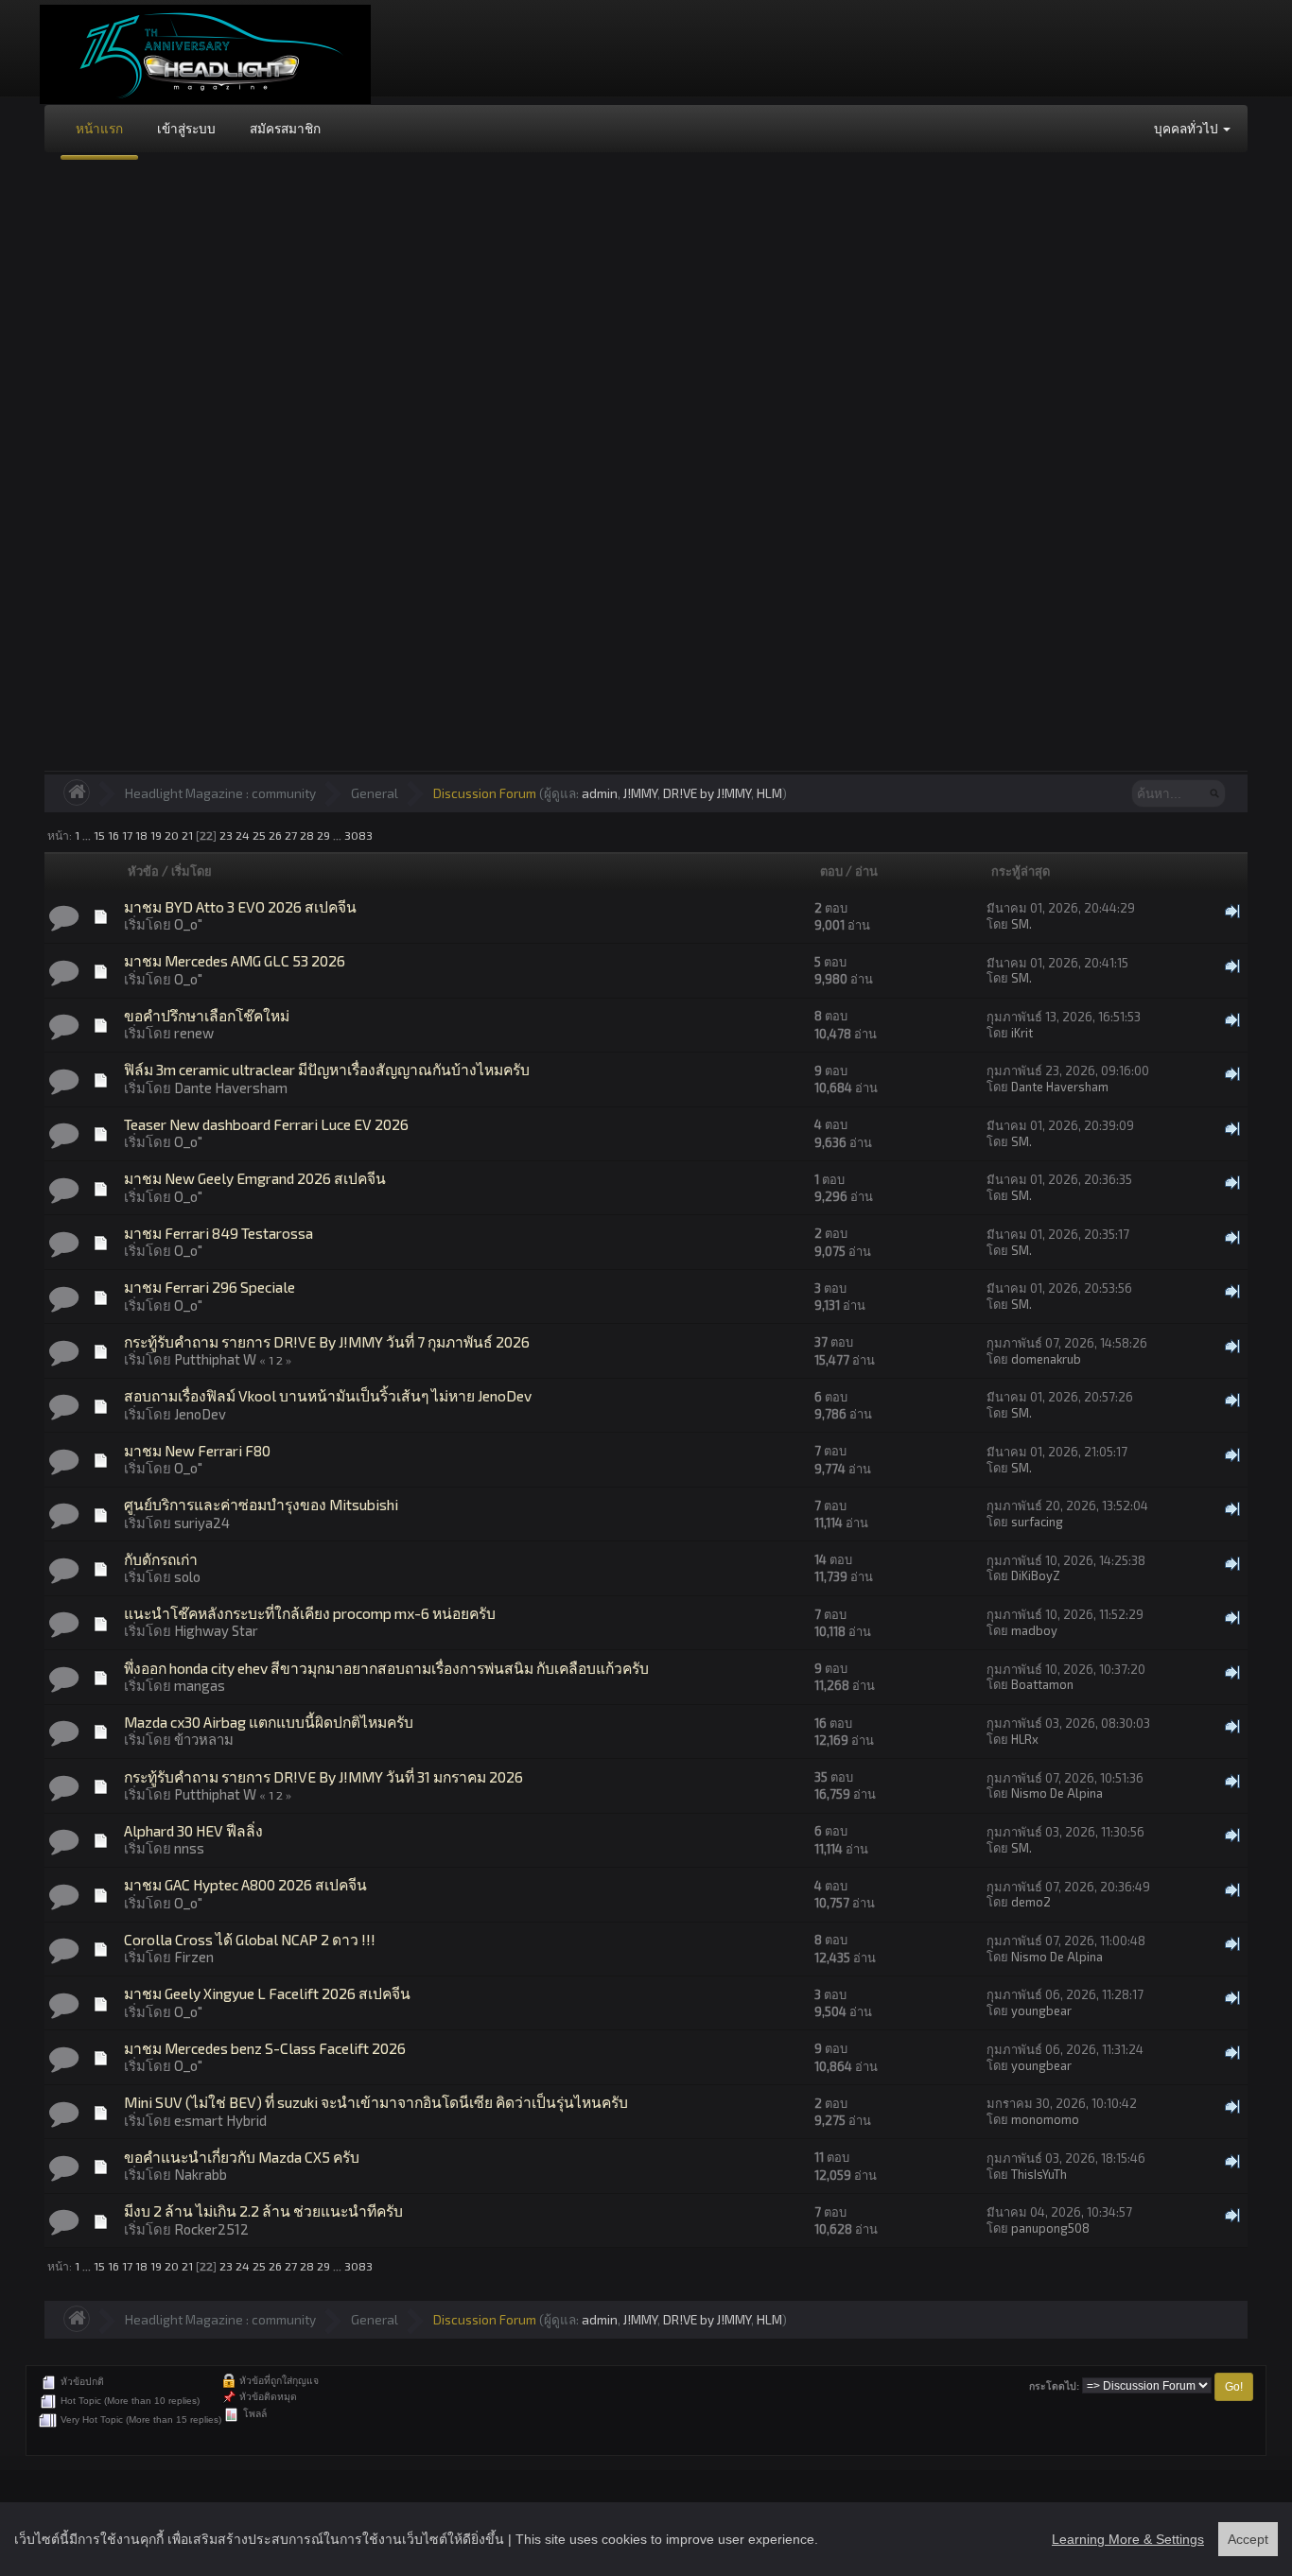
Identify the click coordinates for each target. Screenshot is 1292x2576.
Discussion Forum (485, 793)
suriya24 (202, 1523)
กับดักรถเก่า (161, 1559)
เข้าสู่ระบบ (186, 128)
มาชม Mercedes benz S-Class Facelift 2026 (265, 2048)
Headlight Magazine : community (220, 793)
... (88, 835)
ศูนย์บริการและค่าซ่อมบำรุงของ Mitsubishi (261, 1504)
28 (307, 835)
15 (99, 835)
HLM (769, 793)
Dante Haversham (231, 1088)
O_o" (188, 924)
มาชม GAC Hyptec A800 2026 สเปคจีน (245, 1884)
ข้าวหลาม (204, 1739)
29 (323, 835)
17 (127, 835)
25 (259, 835)
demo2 (1031, 1902)
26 (275, 835)
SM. (1021, 924)
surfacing (1037, 1522)
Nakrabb (201, 2174)
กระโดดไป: (1054, 2386)
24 (243, 835)
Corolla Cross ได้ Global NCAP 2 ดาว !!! (250, 1939)
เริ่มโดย (192, 871)
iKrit (1022, 1033)
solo (187, 1576)
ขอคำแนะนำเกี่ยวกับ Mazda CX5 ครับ (242, 2157)
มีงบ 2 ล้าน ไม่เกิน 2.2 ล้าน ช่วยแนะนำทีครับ (263, 2210)
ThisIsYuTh (1039, 2174)
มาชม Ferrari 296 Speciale (210, 1287)
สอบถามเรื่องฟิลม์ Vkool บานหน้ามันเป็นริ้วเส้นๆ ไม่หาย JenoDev (328, 1395)
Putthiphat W (215, 1359)
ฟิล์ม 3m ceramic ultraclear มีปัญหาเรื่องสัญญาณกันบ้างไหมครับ (327, 1069)
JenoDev (200, 1414)
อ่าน (866, 871)
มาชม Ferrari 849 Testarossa (218, 1233)
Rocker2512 (211, 2229)
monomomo (1045, 2119)
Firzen (194, 1957)
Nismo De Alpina (1057, 1793)
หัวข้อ (143, 871)
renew (194, 1033)
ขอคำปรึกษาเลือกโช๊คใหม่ (207, 1015)
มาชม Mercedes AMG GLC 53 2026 (235, 960)
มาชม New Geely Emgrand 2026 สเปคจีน (255, 1178)
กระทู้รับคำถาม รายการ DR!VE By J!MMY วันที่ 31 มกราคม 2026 (323, 1776)
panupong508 (1050, 2228)
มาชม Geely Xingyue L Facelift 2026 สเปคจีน (267, 1993)
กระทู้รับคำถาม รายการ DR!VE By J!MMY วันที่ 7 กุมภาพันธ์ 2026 (327, 1341)
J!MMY (640, 793)
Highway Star (216, 1630)
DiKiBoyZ (1036, 1575)
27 (291, 835)
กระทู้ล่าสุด (1021, 871)
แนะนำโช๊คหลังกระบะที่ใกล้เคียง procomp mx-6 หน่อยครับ (310, 1613)
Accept (1248, 2539)
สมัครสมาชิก (285, 128)
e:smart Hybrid (220, 2120)
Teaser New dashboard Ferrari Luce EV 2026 (266, 1124)
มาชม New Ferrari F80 (197, 1450)
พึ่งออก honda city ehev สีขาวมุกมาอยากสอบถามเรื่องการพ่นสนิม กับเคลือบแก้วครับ (386, 1668)
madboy (1034, 1630)
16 (113, 835)
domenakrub (1046, 1359)
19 (156, 835)
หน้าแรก (99, 128)
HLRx (1025, 1739)
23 (226, 835)
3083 (358, 835)
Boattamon (1042, 1684)
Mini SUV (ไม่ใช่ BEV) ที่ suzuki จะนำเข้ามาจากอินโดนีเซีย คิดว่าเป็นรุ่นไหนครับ (376, 2102)
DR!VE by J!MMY (707, 793)
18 (141, 835)
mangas (200, 1685)
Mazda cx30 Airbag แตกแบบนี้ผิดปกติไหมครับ (269, 1722)
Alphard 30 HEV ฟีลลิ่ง (193, 1830)
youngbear (1041, 2010)
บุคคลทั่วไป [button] (1187, 128)
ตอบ (831, 871)
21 (187, 835)
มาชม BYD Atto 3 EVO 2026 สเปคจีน (240, 906)
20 (172, 835)
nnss (189, 1848)
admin (600, 793)
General (375, 793)
